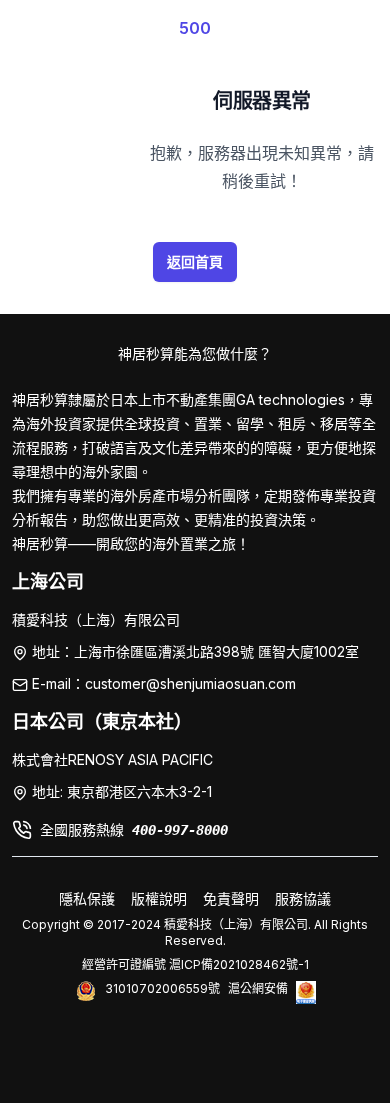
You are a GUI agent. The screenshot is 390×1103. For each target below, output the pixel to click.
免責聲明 (231, 898)
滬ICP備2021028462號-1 (239, 964)
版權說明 (159, 898)
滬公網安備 (258, 988)
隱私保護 (87, 898)
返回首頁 (195, 261)
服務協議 (303, 898)
